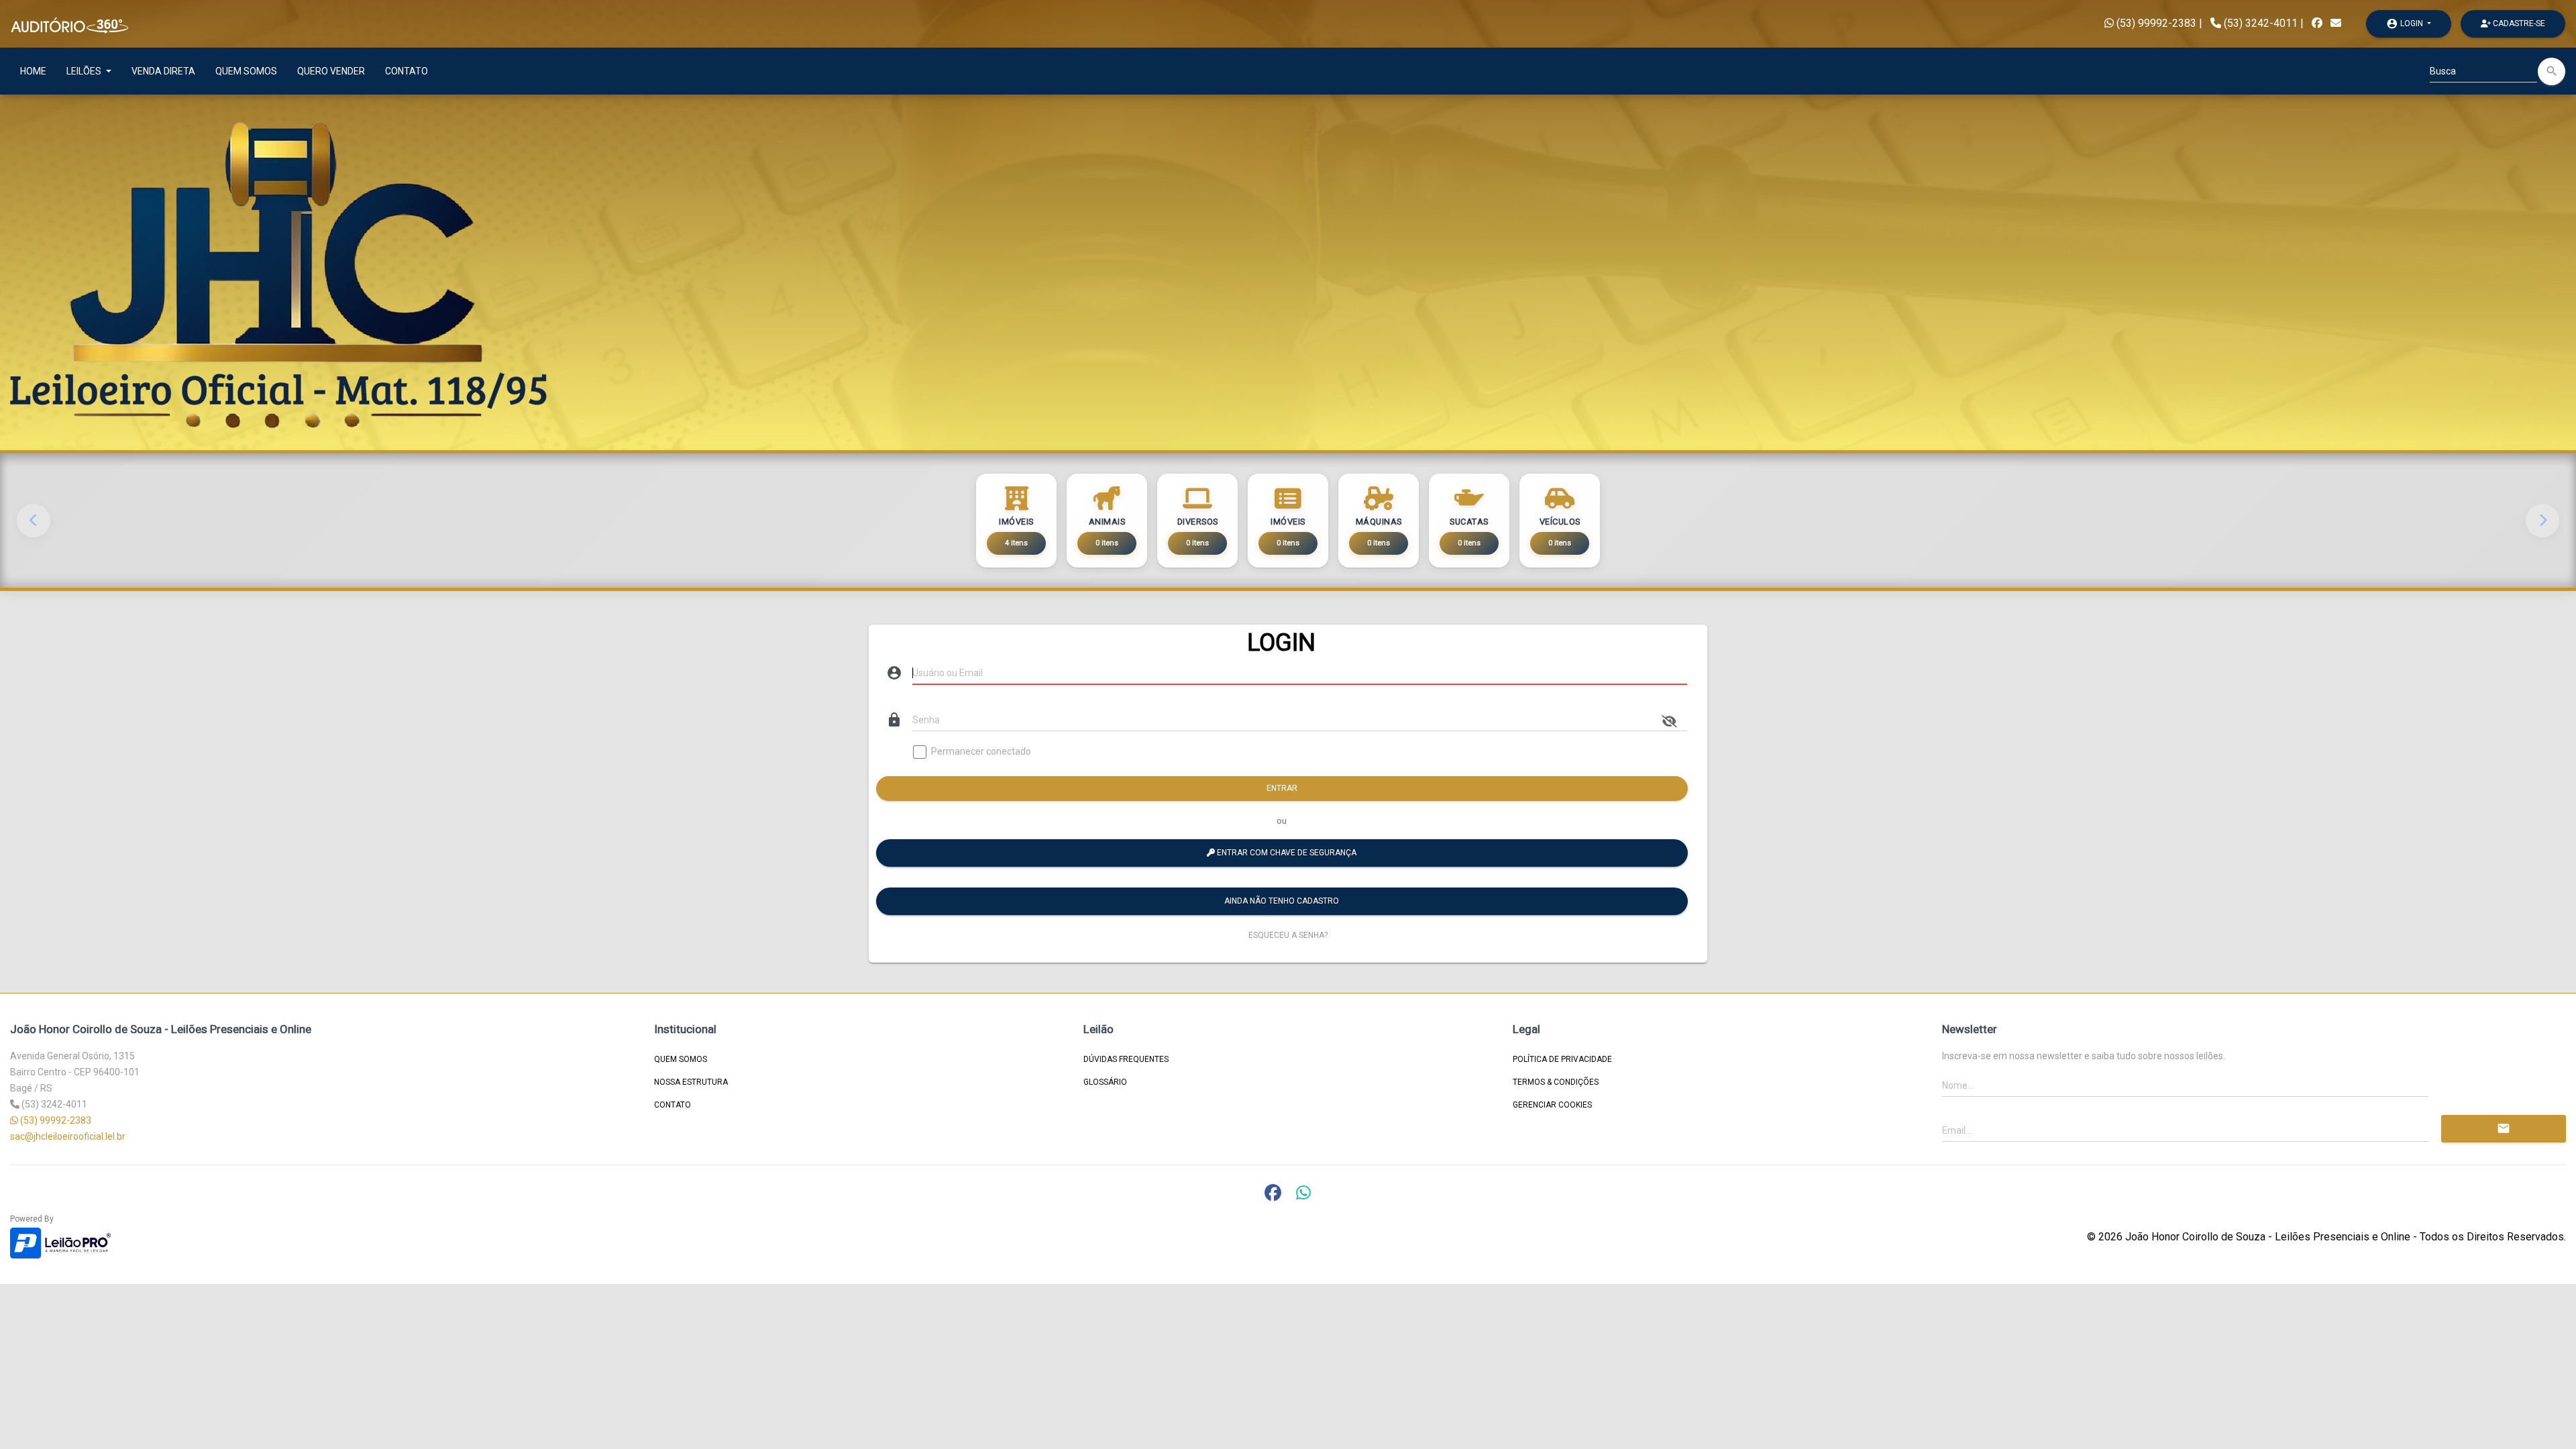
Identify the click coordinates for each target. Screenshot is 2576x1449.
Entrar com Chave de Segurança (1286, 853)
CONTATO (407, 71)
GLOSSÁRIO (1105, 1082)
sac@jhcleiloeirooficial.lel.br (68, 1136)
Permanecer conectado (981, 752)
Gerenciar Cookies (1552, 1105)
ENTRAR (1282, 788)
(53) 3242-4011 (2261, 23)
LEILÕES (85, 71)
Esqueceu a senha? (1288, 935)
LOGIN (2406, 23)
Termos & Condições (1556, 1082)
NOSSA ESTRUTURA (691, 1082)
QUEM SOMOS (246, 71)
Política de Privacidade (1562, 1059)
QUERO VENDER (331, 71)
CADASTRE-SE (2518, 23)
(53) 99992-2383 (2155, 23)
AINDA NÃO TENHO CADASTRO (1282, 901)
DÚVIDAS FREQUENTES (1126, 1059)
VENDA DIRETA (163, 71)
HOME (33, 71)
